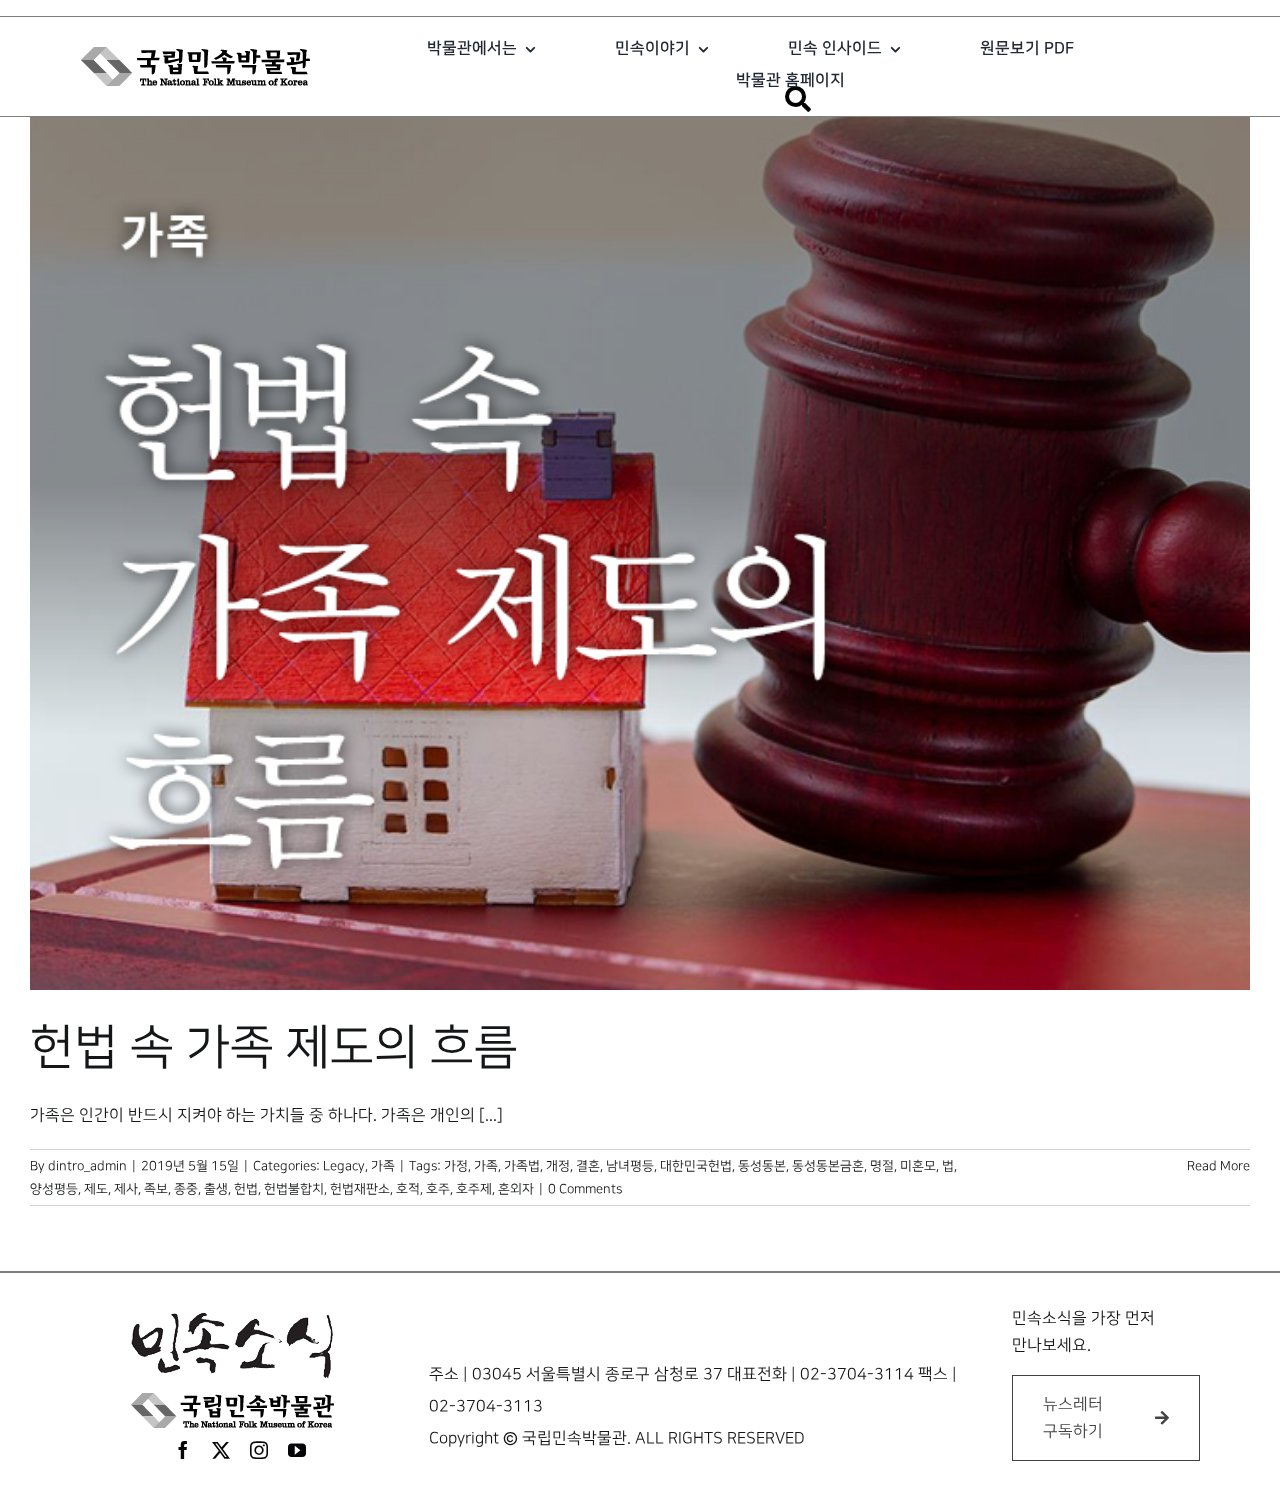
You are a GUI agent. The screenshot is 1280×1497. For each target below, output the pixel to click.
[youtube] (297, 1450)
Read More (1218, 1166)
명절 (882, 1166)
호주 (438, 1189)
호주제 (474, 1189)
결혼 (588, 1166)
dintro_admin (87, 1166)
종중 (186, 1189)
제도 (96, 1189)
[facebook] (183, 1450)
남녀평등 (630, 1166)
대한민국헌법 (696, 1166)
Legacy (344, 1166)
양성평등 (54, 1189)
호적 (408, 1189)
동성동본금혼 (828, 1166)
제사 (126, 1189)
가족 (383, 1166)
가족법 (522, 1166)
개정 (558, 1166)
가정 (456, 1166)
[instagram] (259, 1450)
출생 (216, 1189)
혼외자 (516, 1189)
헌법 (246, 1189)
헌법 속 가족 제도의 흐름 (274, 1048)
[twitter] (221, 1450)
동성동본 (762, 1166)
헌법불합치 (294, 1189)
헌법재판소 (360, 1189)
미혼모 (918, 1166)
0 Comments (585, 1189)
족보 (156, 1189)
